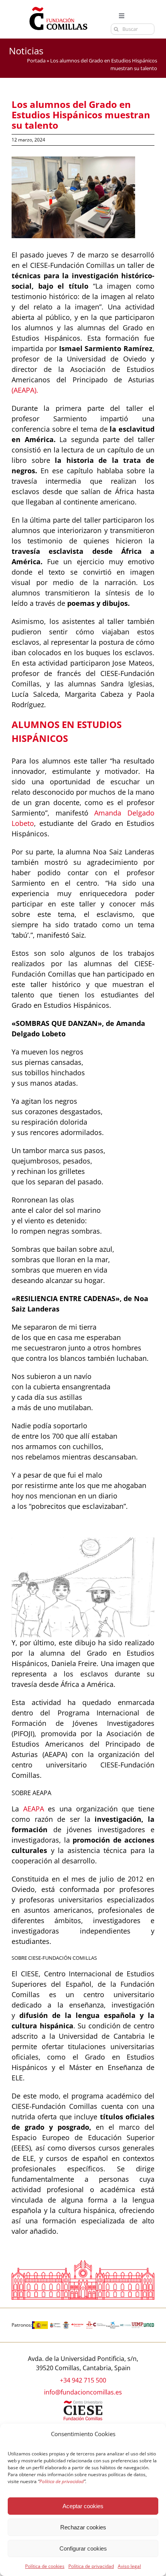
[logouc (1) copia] (126, 2324)
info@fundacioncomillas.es (83, 2392)
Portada (36, 61)
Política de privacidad (91, 2566)
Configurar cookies (83, 2548)
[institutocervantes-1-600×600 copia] (90, 2324)
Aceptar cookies (83, 2506)
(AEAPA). (25, 390)
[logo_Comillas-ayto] (66, 2324)
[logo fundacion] (58, 7)
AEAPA (34, 1809)
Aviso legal (129, 2566)
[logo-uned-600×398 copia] (149, 2324)
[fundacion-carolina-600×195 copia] (99, 2325)
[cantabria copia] (55, 2324)
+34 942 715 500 (83, 2380)
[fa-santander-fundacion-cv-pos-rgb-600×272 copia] (77, 2324)
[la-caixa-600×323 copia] (113, 2324)
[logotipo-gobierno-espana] (40, 2324)
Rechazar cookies (83, 2527)
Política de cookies (45, 2566)
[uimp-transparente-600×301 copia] (137, 2325)
